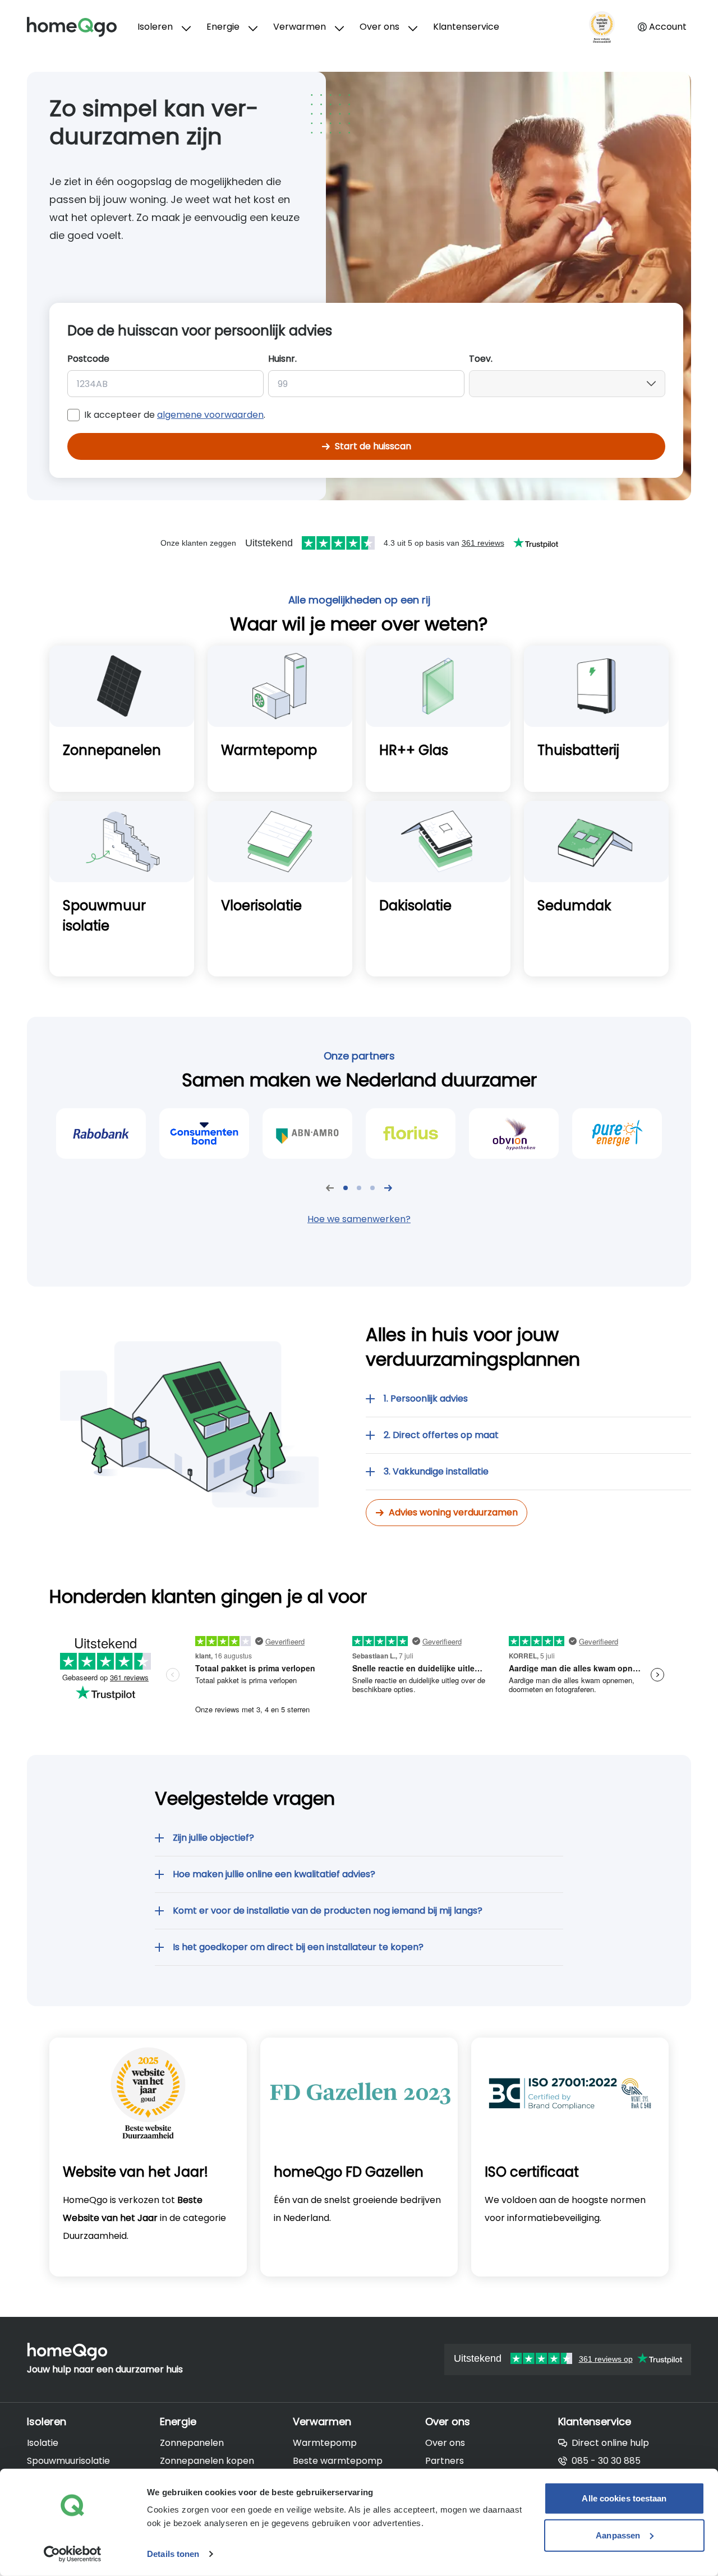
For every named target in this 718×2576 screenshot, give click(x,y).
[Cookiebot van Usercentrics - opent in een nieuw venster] (73, 2554)
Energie (223, 27)
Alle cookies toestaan (624, 2498)
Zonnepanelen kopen (207, 2461)
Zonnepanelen (192, 2443)
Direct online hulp (610, 2443)
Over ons (379, 27)
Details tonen (173, 2554)
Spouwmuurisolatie (68, 2461)
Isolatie (43, 2443)
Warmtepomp (325, 2443)
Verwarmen (300, 27)
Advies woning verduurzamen (453, 1512)
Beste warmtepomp (338, 2461)
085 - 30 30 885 (606, 2461)
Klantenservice (466, 27)
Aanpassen (618, 2535)
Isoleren (155, 27)
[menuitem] (163, 27)
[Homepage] (82, 27)
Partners (445, 2461)
